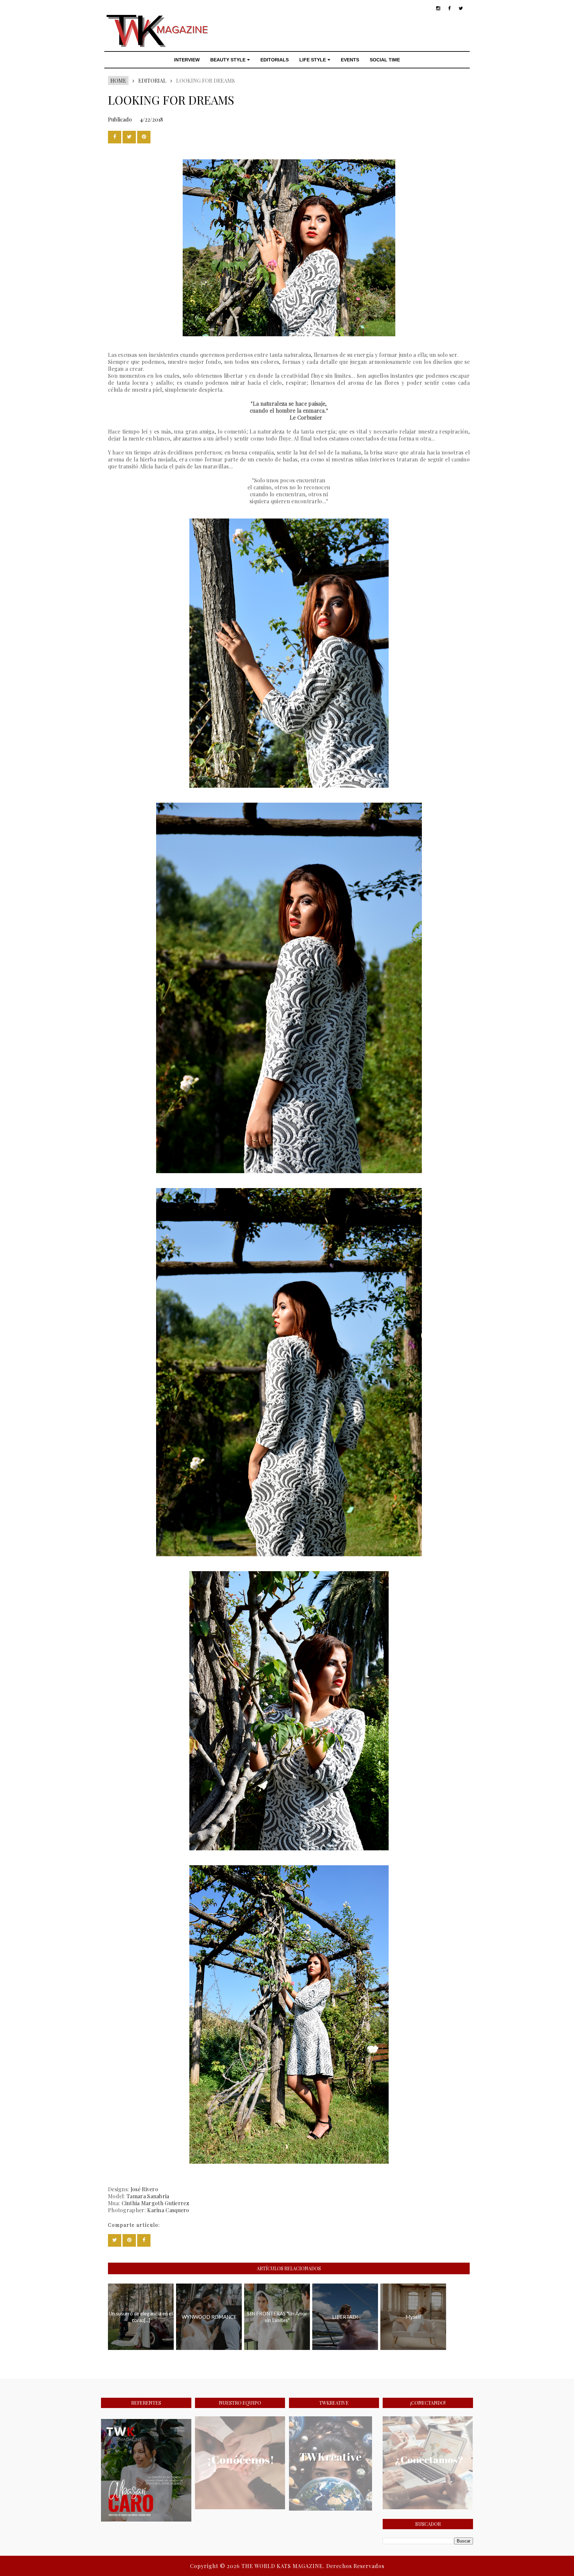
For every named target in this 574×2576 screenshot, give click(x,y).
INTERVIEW (187, 60)
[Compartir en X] (129, 137)
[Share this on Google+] (144, 137)
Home (118, 80)
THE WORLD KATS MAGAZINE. (284, 2566)
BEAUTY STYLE (228, 60)
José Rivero (144, 2189)
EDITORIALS (275, 60)
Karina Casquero (168, 2210)
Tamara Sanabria (148, 2196)
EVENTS (350, 60)
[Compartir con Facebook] (115, 137)
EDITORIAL (152, 80)
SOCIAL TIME (385, 60)
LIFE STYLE (313, 60)
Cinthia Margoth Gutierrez (155, 2203)
